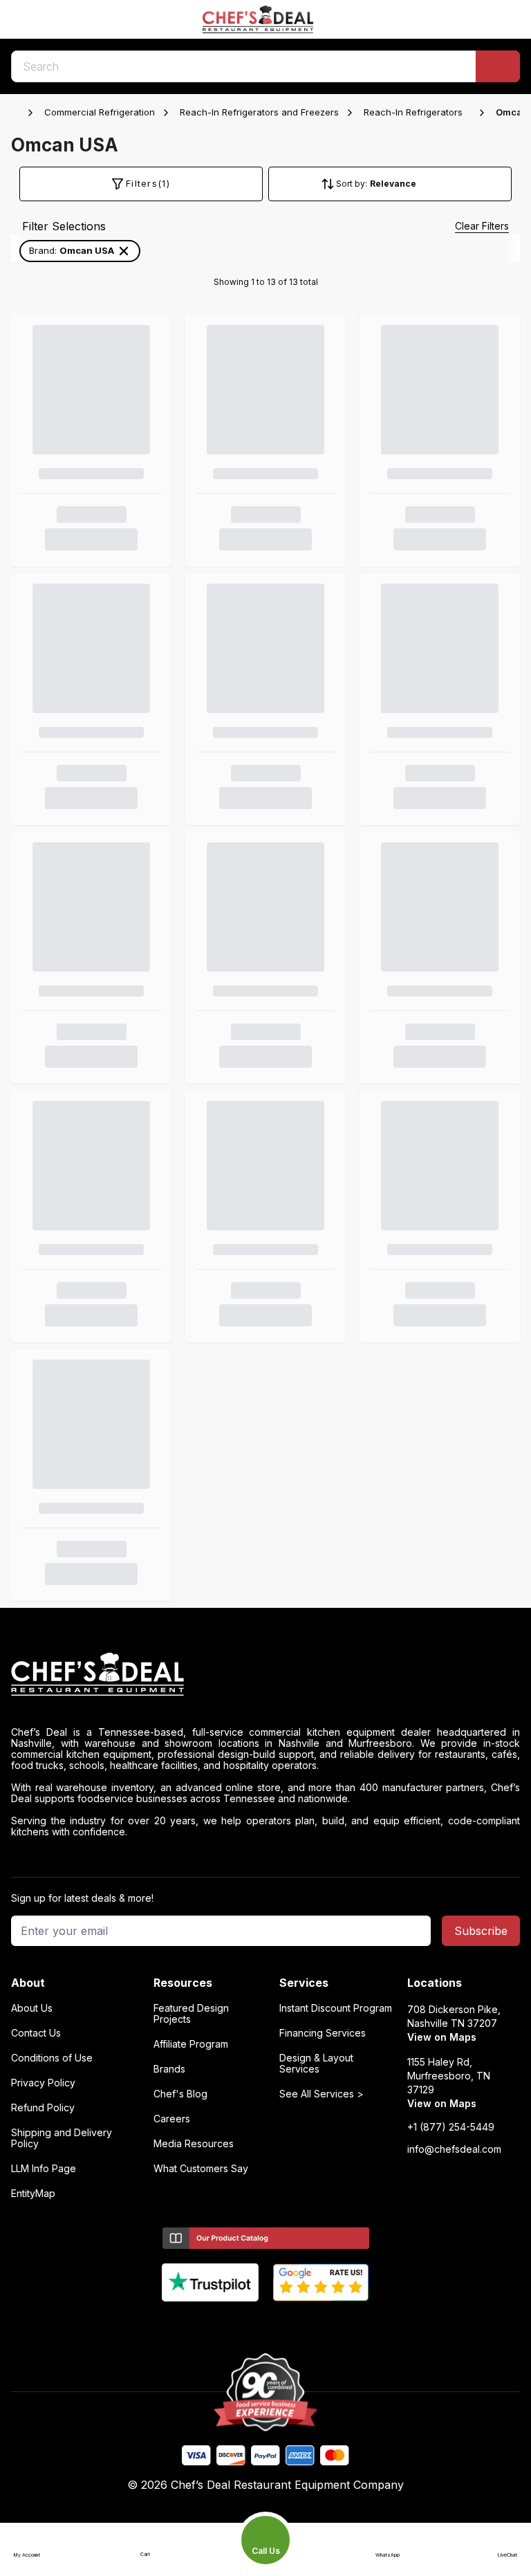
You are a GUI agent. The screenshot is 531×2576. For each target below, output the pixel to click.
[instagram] (320, 2324)
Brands (169, 2069)
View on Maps (442, 2037)
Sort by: (352, 184)
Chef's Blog (180, 2094)
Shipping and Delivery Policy (62, 2138)
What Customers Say (201, 2169)
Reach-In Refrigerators (413, 112)
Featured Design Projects (191, 2014)
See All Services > (322, 2094)
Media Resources (194, 2144)
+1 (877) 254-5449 (451, 2127)
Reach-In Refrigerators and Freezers (259, 112)
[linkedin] (293, 2324)
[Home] (18, 113)
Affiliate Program (191, 2044)
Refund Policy (43, 2108)
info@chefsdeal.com (454, 2149)
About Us (32, 2008)
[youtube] (239, 2324)
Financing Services (323, 2033)
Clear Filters (482, 226)
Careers (172, 2119)
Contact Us (36, 2033)
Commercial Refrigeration (100, 112)
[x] (266, 2324)
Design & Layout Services (316, 2064)
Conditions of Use (52, 2058)
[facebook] (212, 2324)
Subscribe (481, 1931)
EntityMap (33, 2194)
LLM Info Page (44, 2169)
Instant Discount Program (336, 2008)
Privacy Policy (43, 2083)
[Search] (498, 66)
